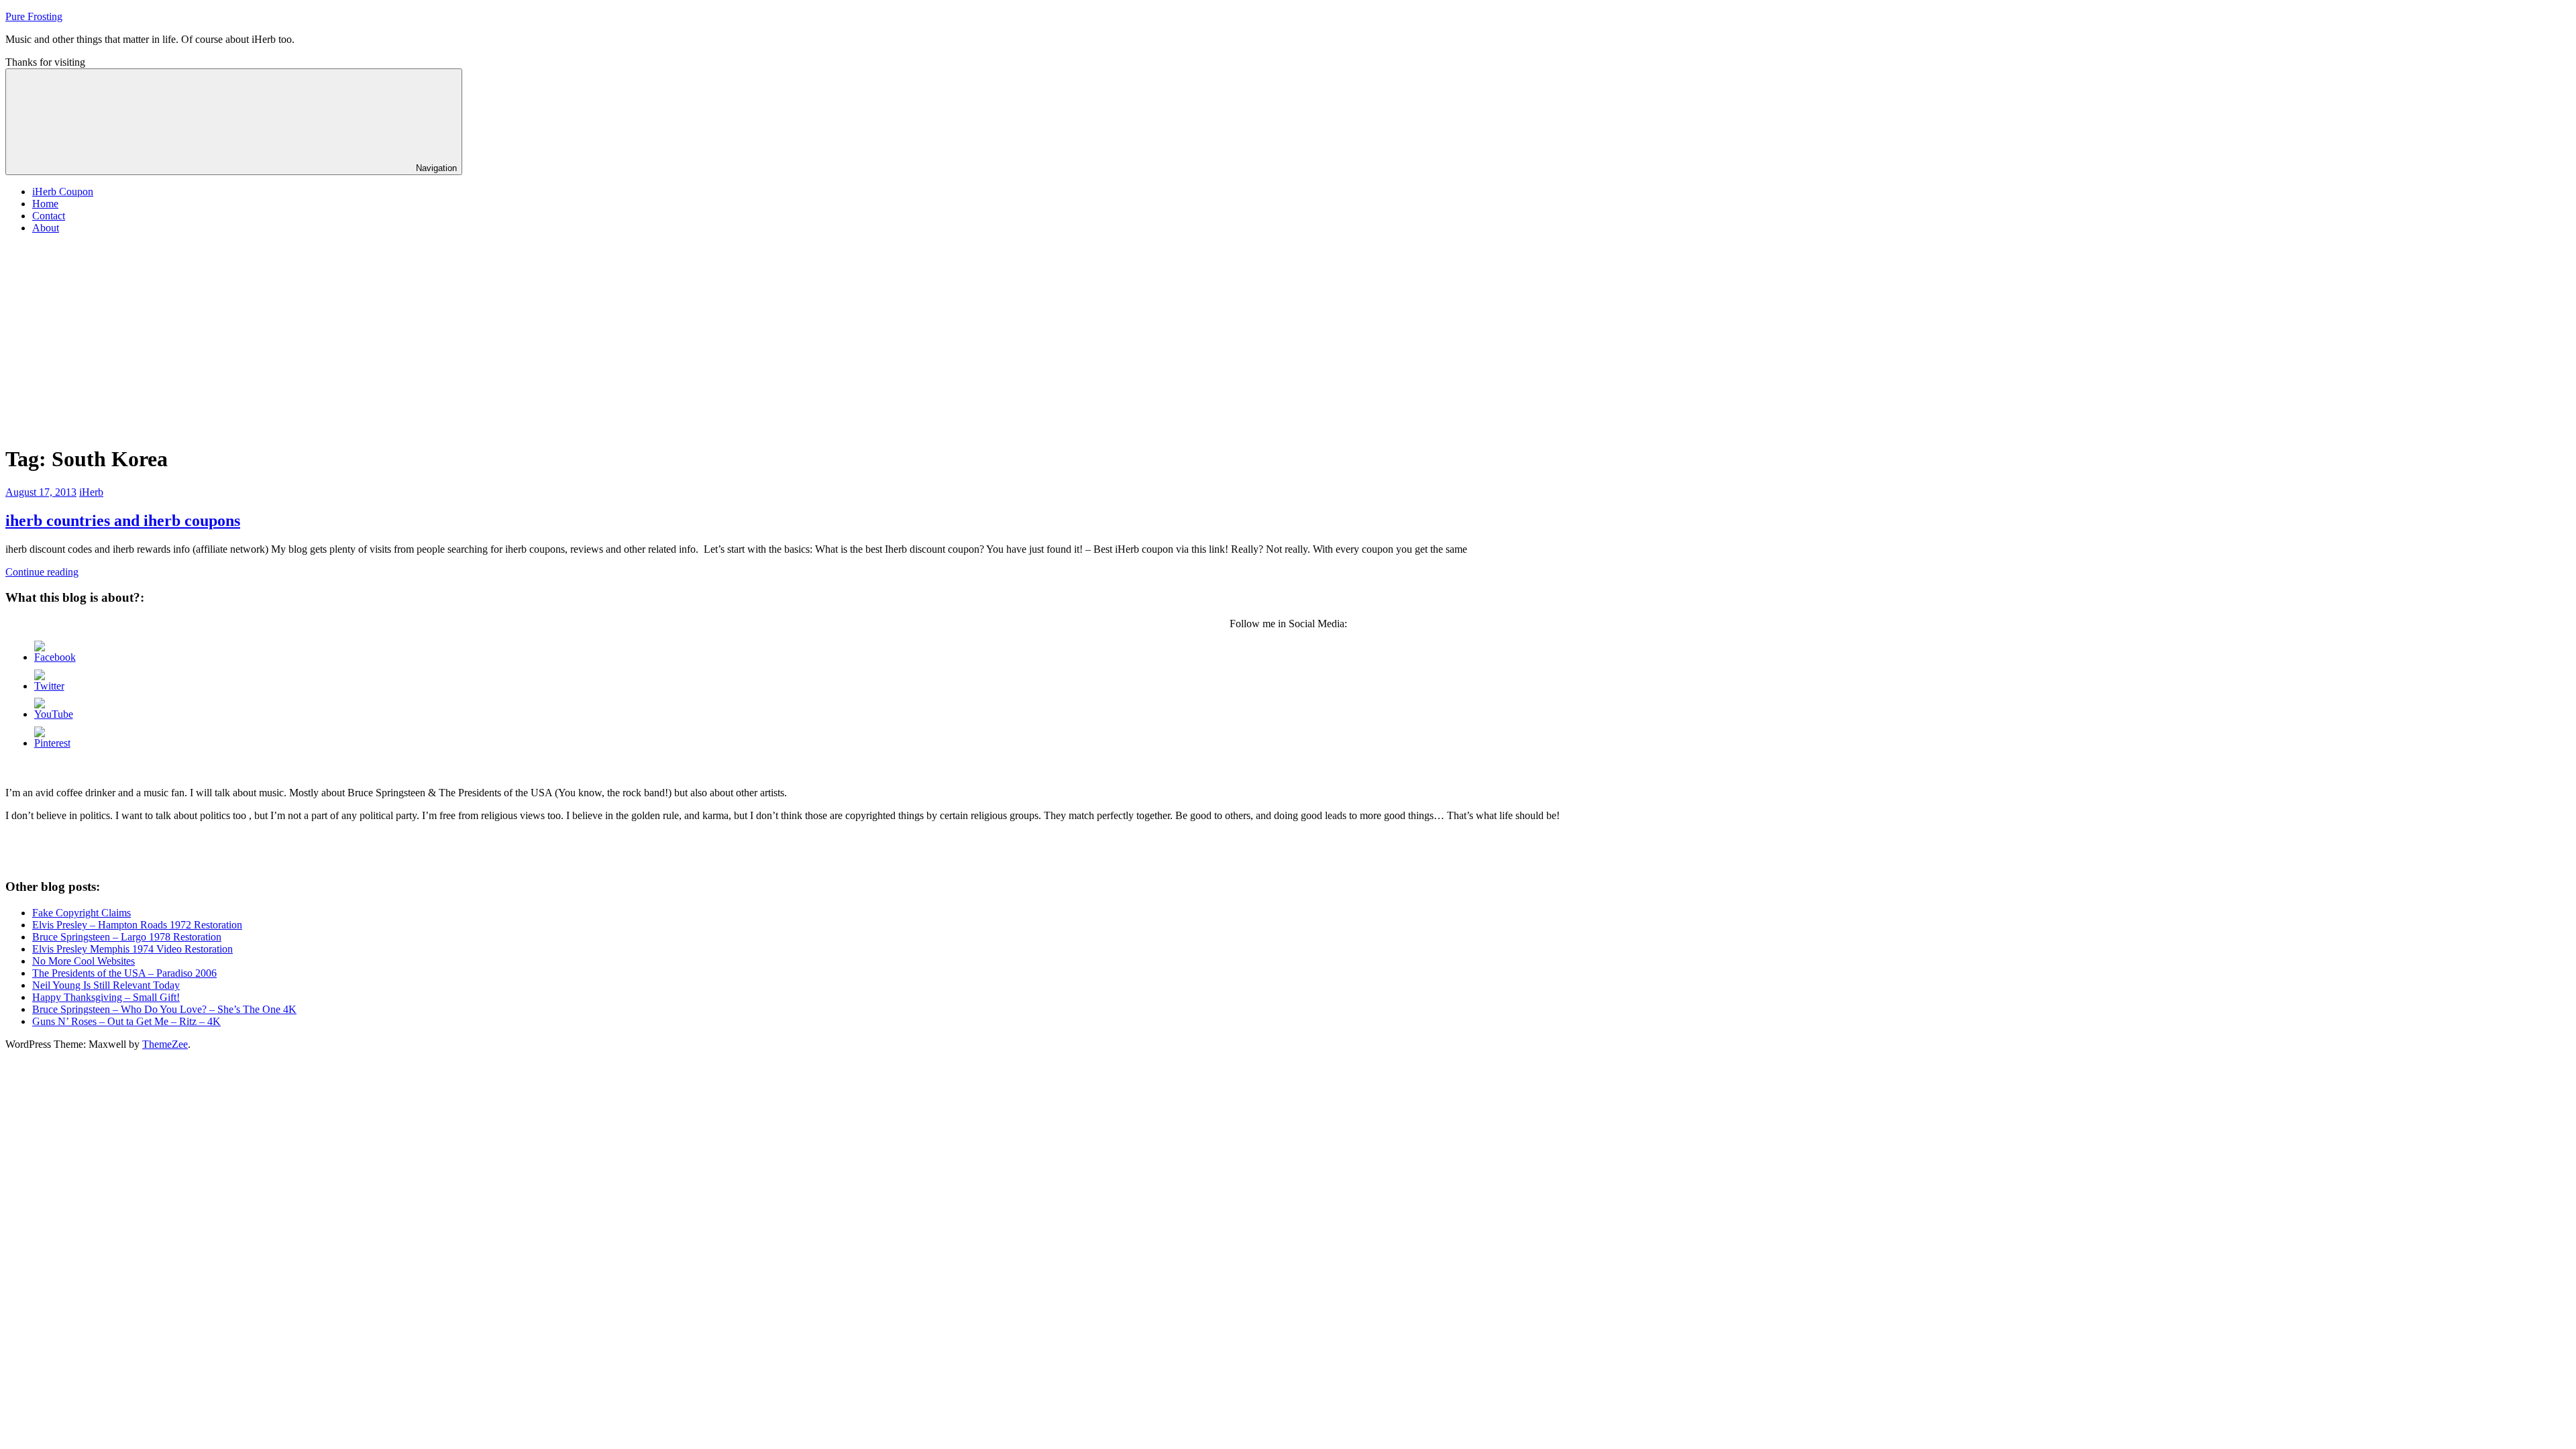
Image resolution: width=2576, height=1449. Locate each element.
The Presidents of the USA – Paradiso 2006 (124, 973)
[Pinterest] (52, 743)
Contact (49, 216)
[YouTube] (54, 714)
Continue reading (42, 572)
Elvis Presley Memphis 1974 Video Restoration (132, 949)
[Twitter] (49, 686)
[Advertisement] (1288, 339)
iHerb (91, 492)
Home (45, 204)
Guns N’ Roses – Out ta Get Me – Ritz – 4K (126, 1021)
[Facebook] (55, 657)
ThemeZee (165, 1044)
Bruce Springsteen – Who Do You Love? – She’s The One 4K (164, 1009)
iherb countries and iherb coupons (123, 521)
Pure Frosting (34, 16)
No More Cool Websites (84, 961)
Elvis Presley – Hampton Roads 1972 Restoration (137, 925)
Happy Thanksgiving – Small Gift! (106, 997)
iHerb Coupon (63, 192)
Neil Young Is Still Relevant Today (106, 985)
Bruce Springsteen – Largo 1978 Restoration (127, 937)
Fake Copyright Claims (82, 913)
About (46, 228)
